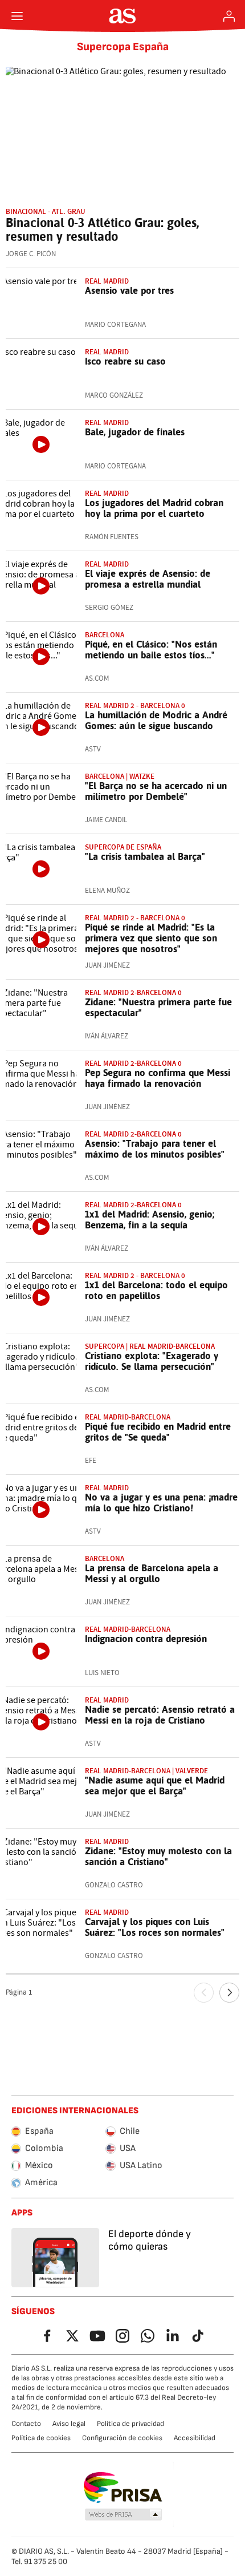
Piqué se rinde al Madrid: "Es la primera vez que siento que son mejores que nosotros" (151, 938)
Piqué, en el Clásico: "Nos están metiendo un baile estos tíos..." (151, 650)
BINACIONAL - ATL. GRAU (46, 211)
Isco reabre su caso (125, 361)
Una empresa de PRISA (123, 2488)
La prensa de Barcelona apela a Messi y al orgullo (152, 1573)
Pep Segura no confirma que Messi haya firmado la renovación (158, 1078)
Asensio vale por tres (129, 290)
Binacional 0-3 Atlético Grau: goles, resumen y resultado (102, 229)
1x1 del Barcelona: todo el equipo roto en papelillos (156, 1290)
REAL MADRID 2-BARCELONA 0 (133, 992)
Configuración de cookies (122, 2438)
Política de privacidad (130, 2424)
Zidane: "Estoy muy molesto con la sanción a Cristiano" (158, 1856)
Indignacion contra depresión (146, 1639)
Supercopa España (123, 47)
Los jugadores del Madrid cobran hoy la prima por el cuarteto (154, 508)
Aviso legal (69, 2424)
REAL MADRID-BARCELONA (128, 1417)
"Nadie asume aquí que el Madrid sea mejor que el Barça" (155, 1786)
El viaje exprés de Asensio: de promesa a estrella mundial (148, 579)
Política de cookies (41, 2438)
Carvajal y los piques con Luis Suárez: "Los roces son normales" (155, 1927)
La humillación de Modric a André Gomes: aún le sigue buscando (156, 720)
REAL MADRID (107, 281)
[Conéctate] (229, 16)
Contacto (26, 2424)
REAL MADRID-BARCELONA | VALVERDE (146, 1771)
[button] (124, 2515)
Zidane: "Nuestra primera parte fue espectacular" (158, 1007)
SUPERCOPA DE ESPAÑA (123, 847)
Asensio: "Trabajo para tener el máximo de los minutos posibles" (155, 1149)
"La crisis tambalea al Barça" (145, 856)
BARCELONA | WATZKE (120, 776)
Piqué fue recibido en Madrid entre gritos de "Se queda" (158, 1432)
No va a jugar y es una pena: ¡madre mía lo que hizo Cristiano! (161, 1503)
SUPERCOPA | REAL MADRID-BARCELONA (150, 1346)
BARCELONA (105, 635)
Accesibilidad (195, 2438)
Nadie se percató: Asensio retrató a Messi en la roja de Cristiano (160, 1715)
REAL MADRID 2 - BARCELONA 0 (135, 705)
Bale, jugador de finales (135, 432)
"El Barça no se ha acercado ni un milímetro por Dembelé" (156, 791)
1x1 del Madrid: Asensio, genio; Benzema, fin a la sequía (150, 1220)
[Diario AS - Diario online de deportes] (123, 16)
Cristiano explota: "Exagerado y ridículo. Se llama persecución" (152, 1361)
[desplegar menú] (17, 16)
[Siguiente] (229, 1993)
